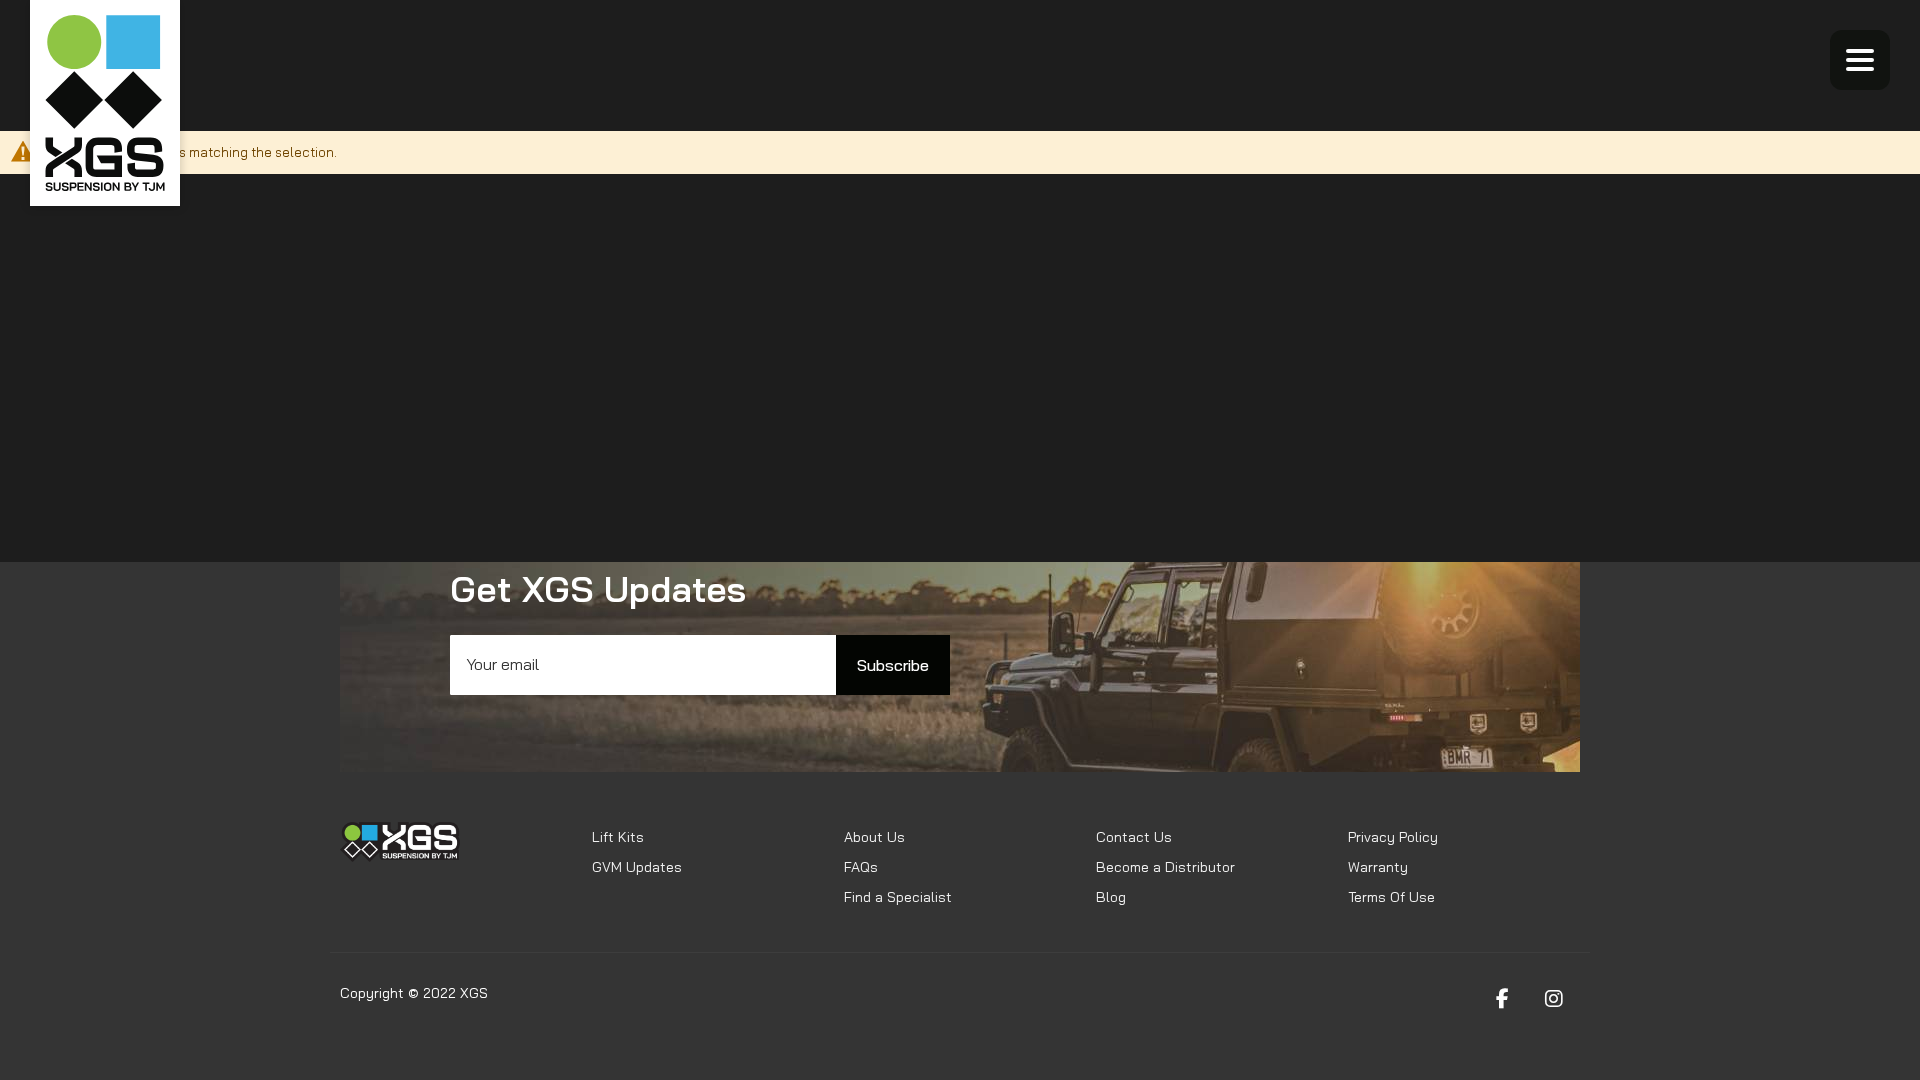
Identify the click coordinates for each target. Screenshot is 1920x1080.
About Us (874, 837)
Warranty (1378, 867)
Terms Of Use (1391, 897)
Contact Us (1134, 837)
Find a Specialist (898, 897)
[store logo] (105, 103)
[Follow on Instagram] (1554, 999)
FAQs (861, 867)
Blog (1111, 897)
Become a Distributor (1165, 867)
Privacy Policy (1393, 837)
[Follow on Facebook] (1502, 999)
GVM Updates (637, 867)
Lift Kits (618, 837)
